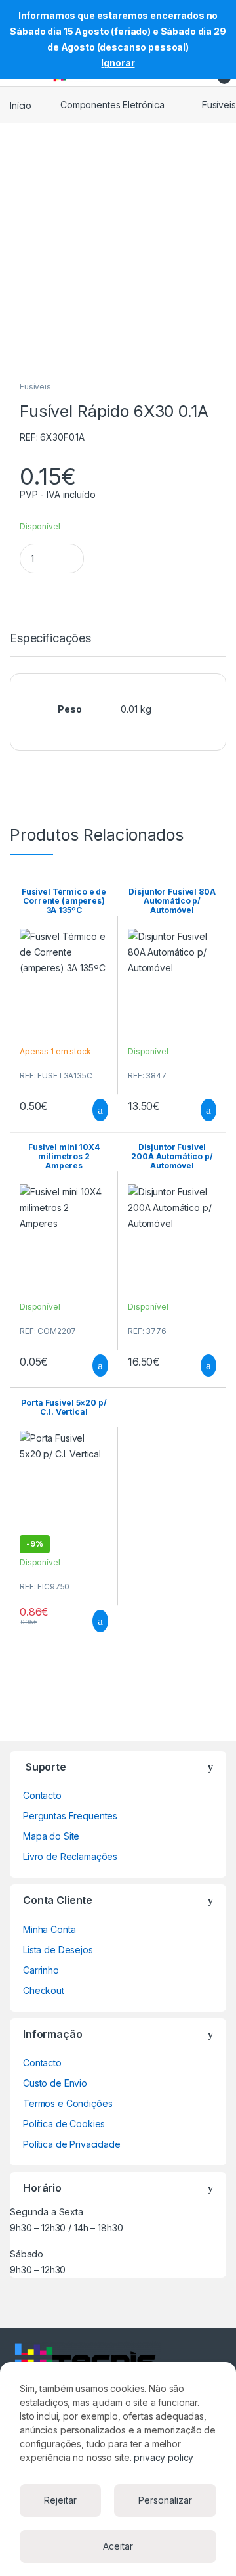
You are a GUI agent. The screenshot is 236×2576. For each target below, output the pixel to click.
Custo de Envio (55, 2083)
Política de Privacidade (72, 2144)
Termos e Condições (68, 2103)
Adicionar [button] (88, 1110)
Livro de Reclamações (70, 1856)
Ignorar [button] (118, 63)
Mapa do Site (51, 1836)
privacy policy (164, 2457)
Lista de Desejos (58, 1950)
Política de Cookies (64, 2124)
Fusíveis (35, 387)
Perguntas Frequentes (70, 1816)
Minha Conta (49, 1929)
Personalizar (165, 2500)
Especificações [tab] (50, 639)
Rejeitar (60, 2500)
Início (21, 105)
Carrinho (41, 1970)
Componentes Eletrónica (112, 105)
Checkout (44, 1990)
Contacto (42, 1795)
